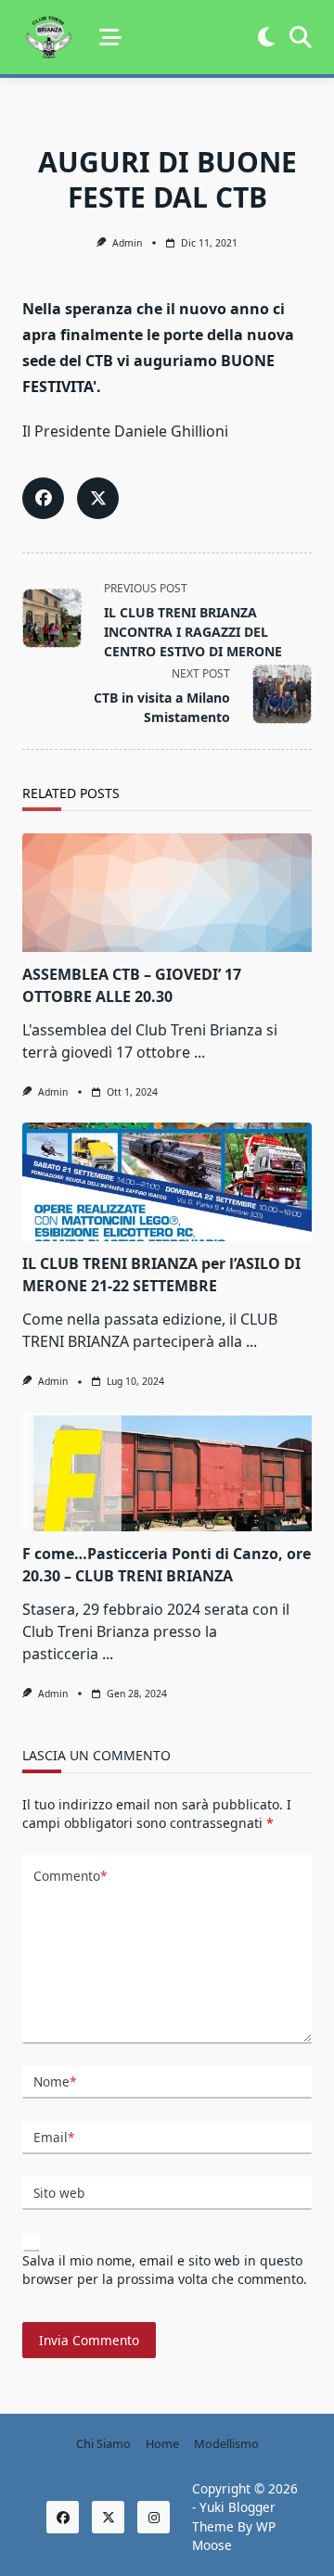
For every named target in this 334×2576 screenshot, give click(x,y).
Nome (55, 2081)
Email (54, 2137)
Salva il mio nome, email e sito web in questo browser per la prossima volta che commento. (165, 2270)
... (199, 1052)
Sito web (59, 2193)
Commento (70, 1876)
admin (127, 243)
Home (162, 2443)
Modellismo (226, 2443)
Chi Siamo (103, 2443)
